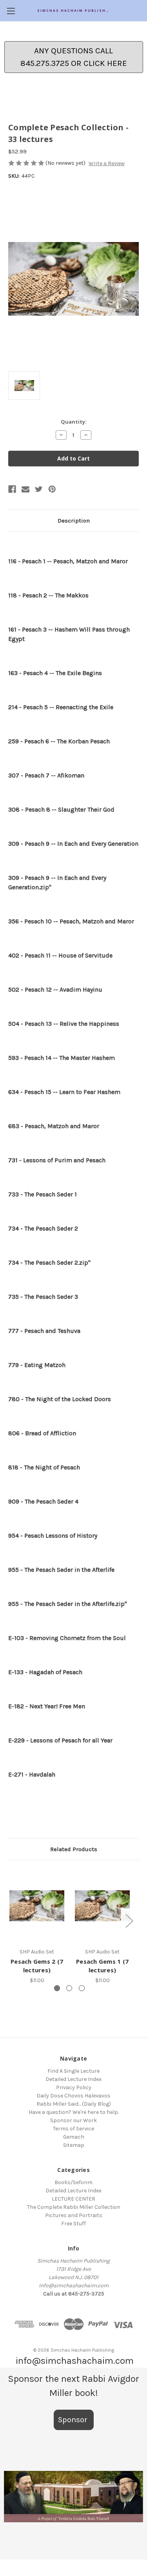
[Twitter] (39, 489)
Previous (10, 1920)
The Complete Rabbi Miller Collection (74, 2207)
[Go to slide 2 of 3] (69, 1988)
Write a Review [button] (107, 163)
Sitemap (74, 2145)
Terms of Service (73, 2129)
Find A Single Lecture (73, 2071)
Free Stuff (73, 2224)
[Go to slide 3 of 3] (82, 1988)
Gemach (74, 2137)
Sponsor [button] (74, 2420)
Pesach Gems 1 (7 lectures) (102, 1966)
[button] (73, 2497)
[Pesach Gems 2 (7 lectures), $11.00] (37, 1906)
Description (74, 521)
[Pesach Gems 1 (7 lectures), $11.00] (102, 1906)
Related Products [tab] (74, 1849)
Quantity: (74, 422)
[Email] (25, 489)
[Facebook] (12, 489)
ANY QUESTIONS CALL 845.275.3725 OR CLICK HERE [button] (74, 57)
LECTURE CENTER (73, 2199)
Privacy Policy (74, 2087)
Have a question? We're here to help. (74, 2112)
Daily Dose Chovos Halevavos (73, 2096)
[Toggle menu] (11, 11)
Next (129, 1920)
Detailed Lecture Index (73, 2079)
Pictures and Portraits (74, 2215)
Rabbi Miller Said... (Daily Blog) (74, 2104)
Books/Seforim (73, 2182)
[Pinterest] (52, 489)
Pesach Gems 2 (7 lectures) (37, 1966)
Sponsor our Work (73, 2120)
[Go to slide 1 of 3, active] (57, 1988)
